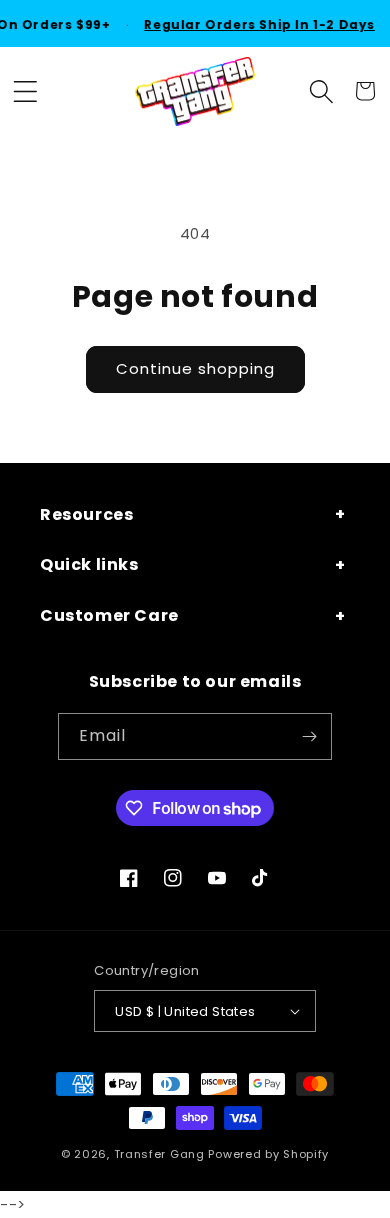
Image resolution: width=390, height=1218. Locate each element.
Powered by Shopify (268, 1154)
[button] (25, 91)
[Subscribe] (309, 736)
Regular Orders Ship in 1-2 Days (258, 24)
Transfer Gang (159, 1154)
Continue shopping (195, 368)
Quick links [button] (89, 564)
